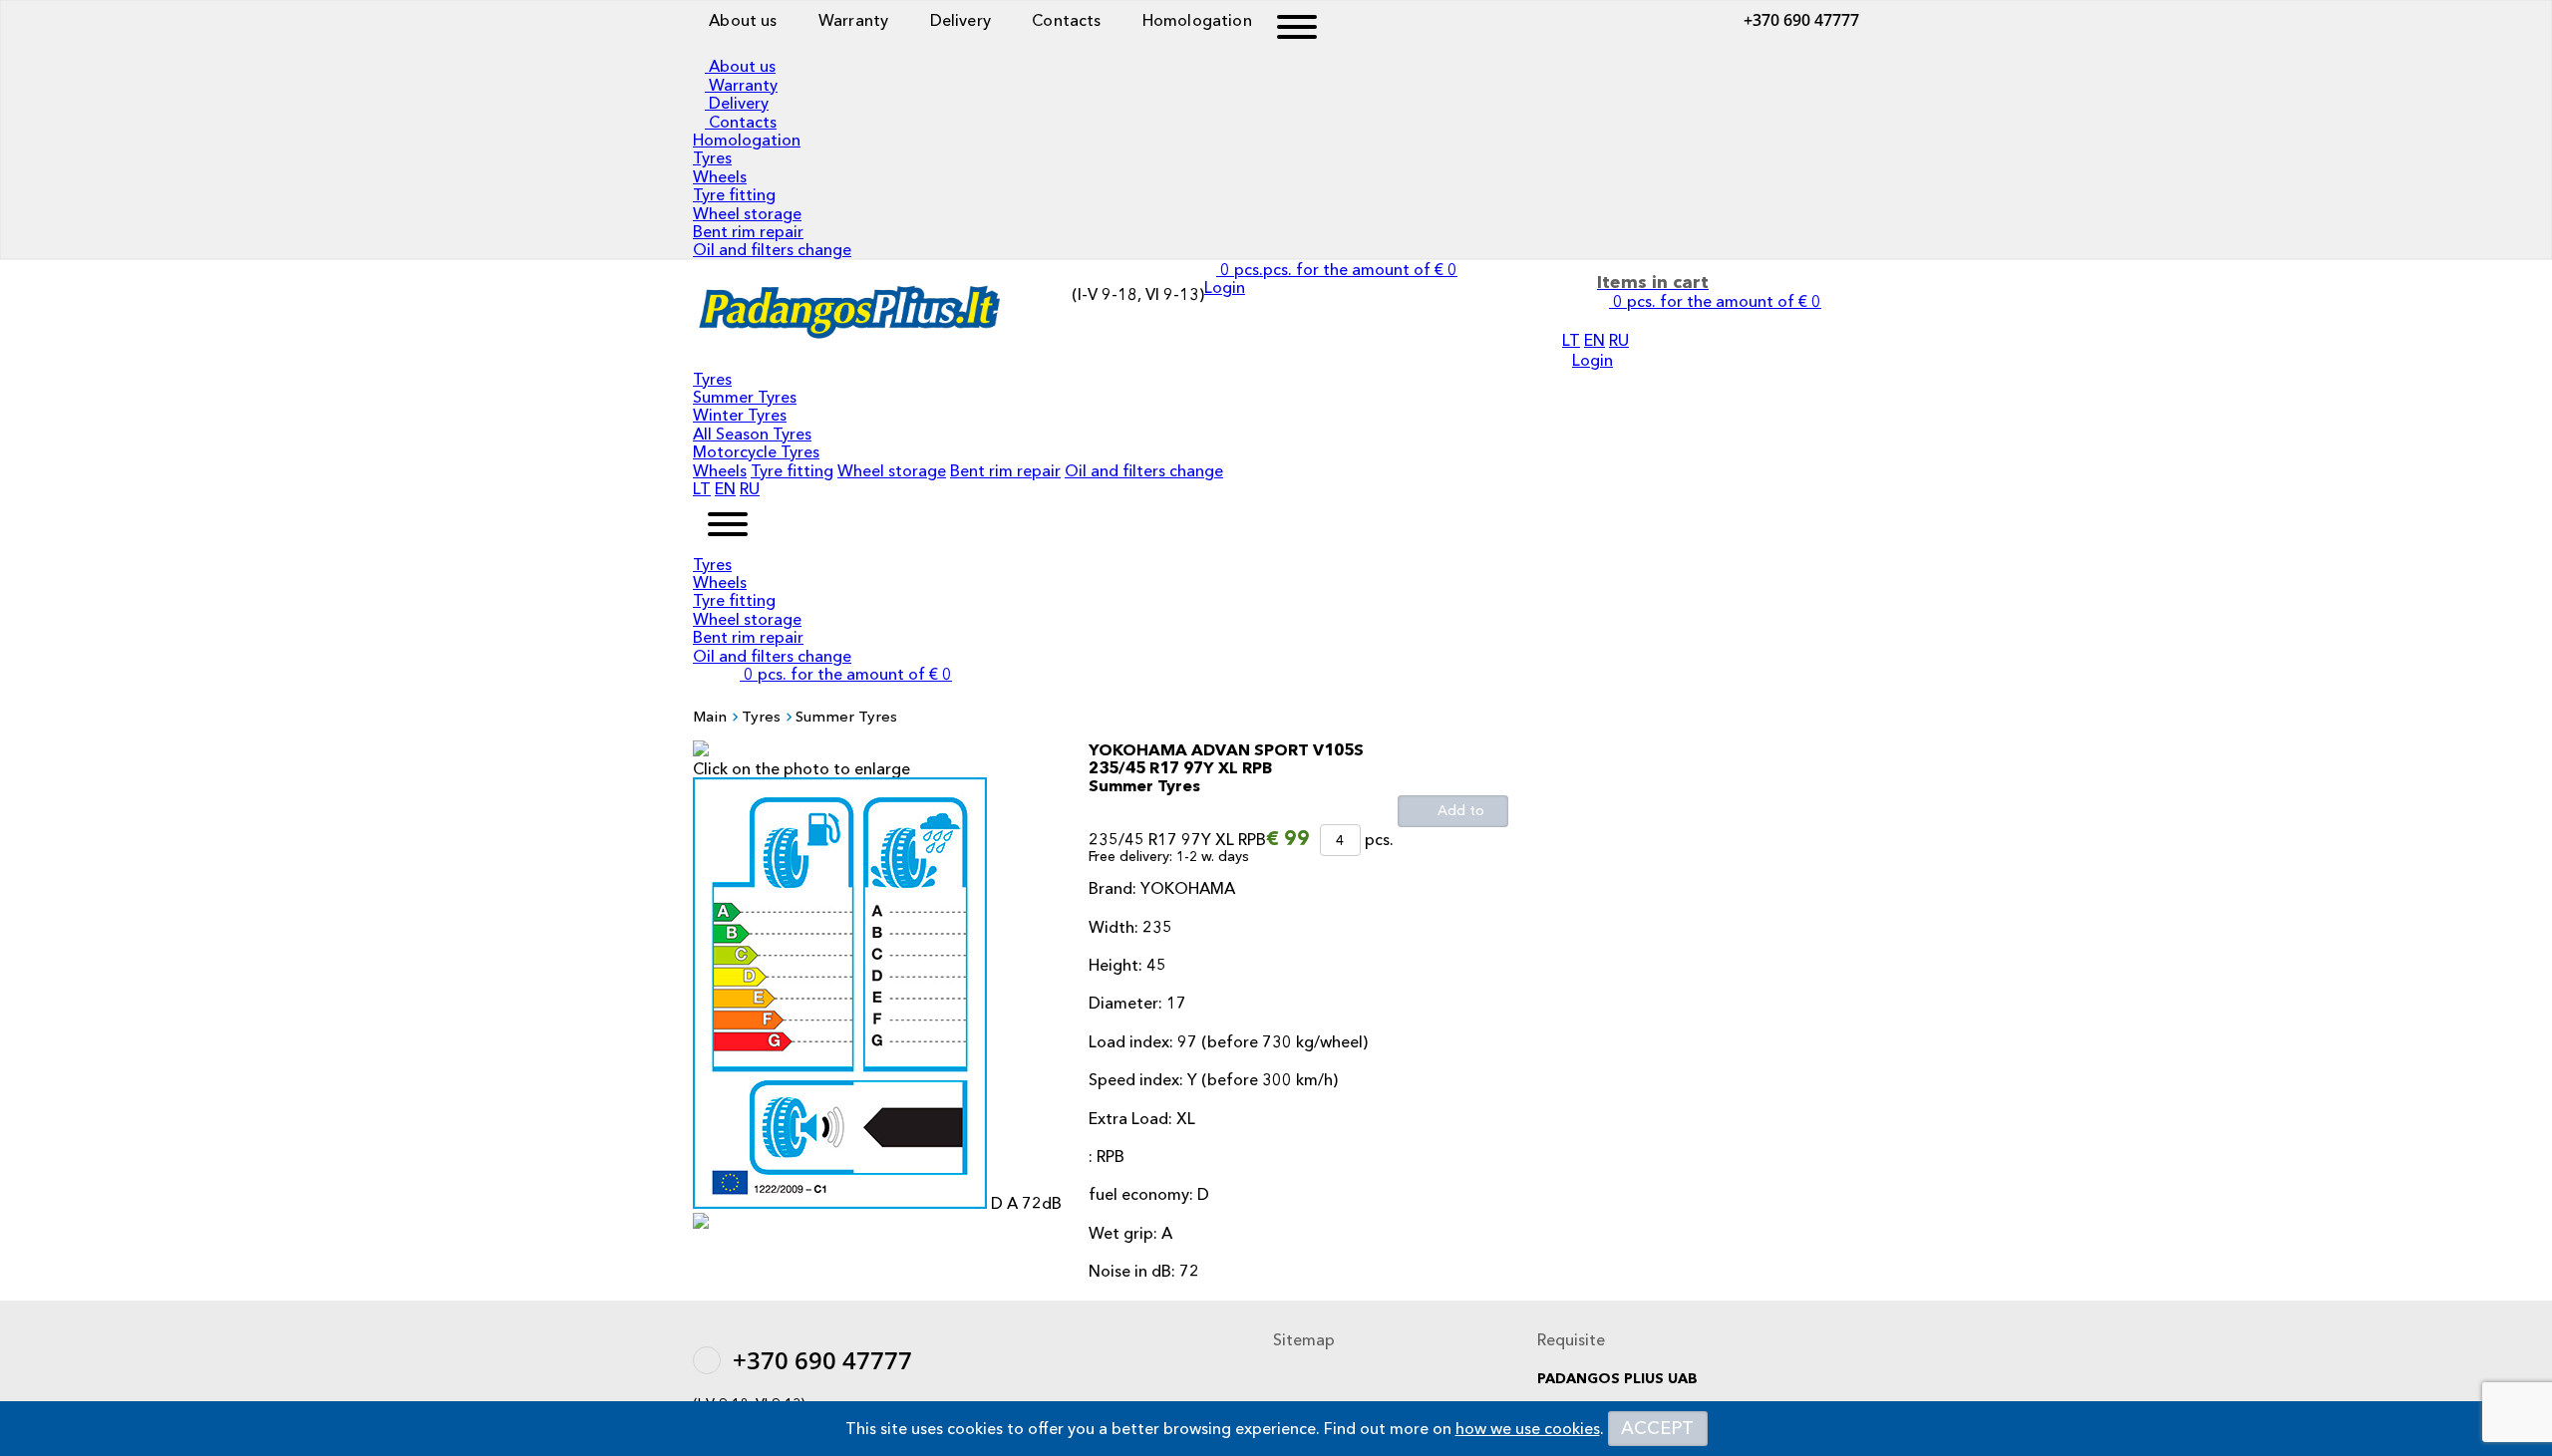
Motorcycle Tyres (756, 451)
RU (1619, 340)
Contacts (1064, 20)
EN (1595, 340)
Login (1593, 360)
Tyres (712, 157)
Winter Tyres (740, 415)
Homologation (1195, 20)
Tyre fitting (734, 194)
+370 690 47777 (1801, 20)
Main (710, 716)
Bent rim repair (748, 231)
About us (741, 20)
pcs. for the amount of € (848, 674)
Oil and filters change (772, 249)
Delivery (957, 20)
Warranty (851, 20)
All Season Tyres (752, 434)
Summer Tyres (745, 397)
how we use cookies (1528, 1428)
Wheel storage (747, 213)
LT (1571, 340)
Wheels (720, 176)
